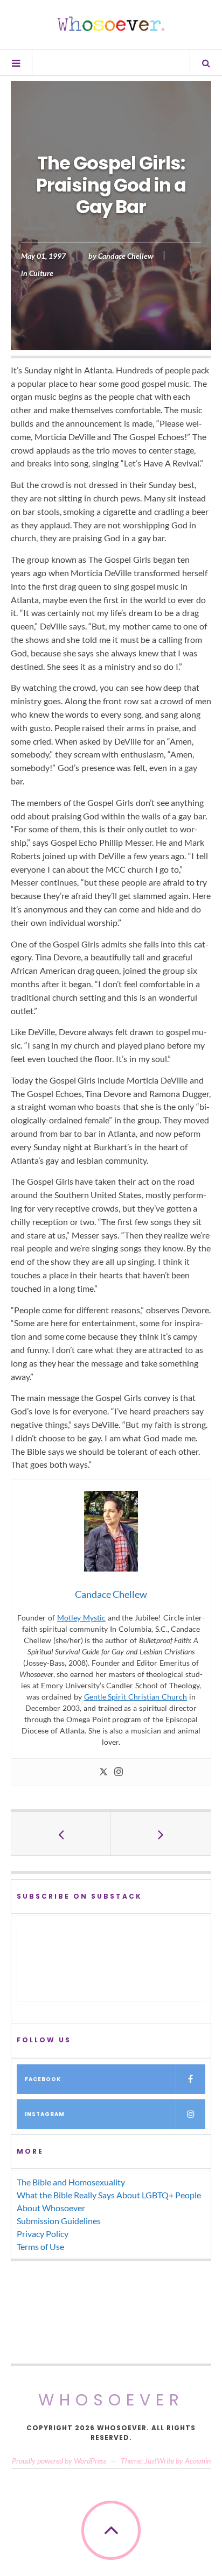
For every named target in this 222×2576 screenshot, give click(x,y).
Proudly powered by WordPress (59, 2461)
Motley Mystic (81, 1618)
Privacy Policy (43, 2234)
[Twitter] (103, 1772)
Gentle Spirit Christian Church (136, 1697)
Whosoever (111, 2400)
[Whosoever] (111, 24)
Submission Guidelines (59, 2221)
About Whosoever (51, 2208)
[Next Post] (161, 1834)
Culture (41, 273)
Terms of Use (40, 2246)
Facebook (43, 2079)
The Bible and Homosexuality (71, 2182)
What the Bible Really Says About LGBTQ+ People (109, 2195)
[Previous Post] (61, 1834)
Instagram (45, 2114)
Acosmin (198, 2461)
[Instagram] (119, 1772)
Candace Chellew (126, 256)
